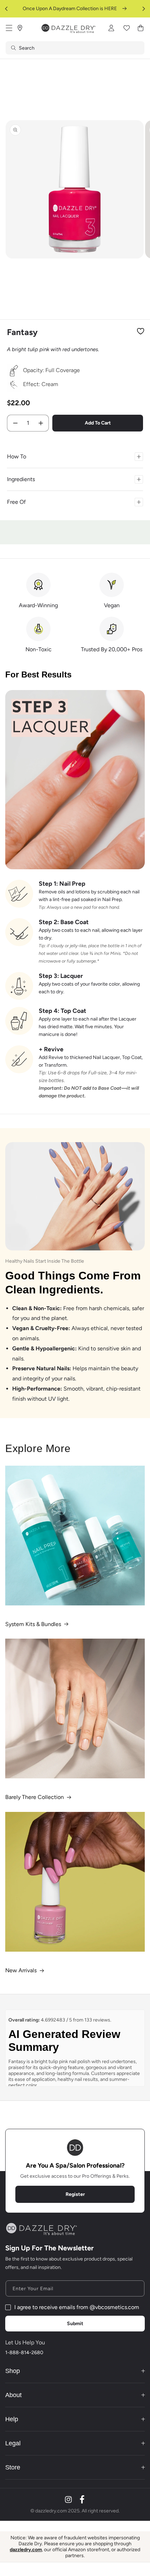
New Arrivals (21, 1970)
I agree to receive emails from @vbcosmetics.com (77, 2307)
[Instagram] (68, 2499)
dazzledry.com (26, 2550)
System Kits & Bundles (33, 1624)
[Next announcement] (144, 9)
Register (75, 2194)
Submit (75, 2324)
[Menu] (9, 28)
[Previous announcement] (6, 9)
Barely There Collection (35, 1797)
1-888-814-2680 (24, 2353)
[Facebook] (82, 2499)
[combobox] (75, 48)
